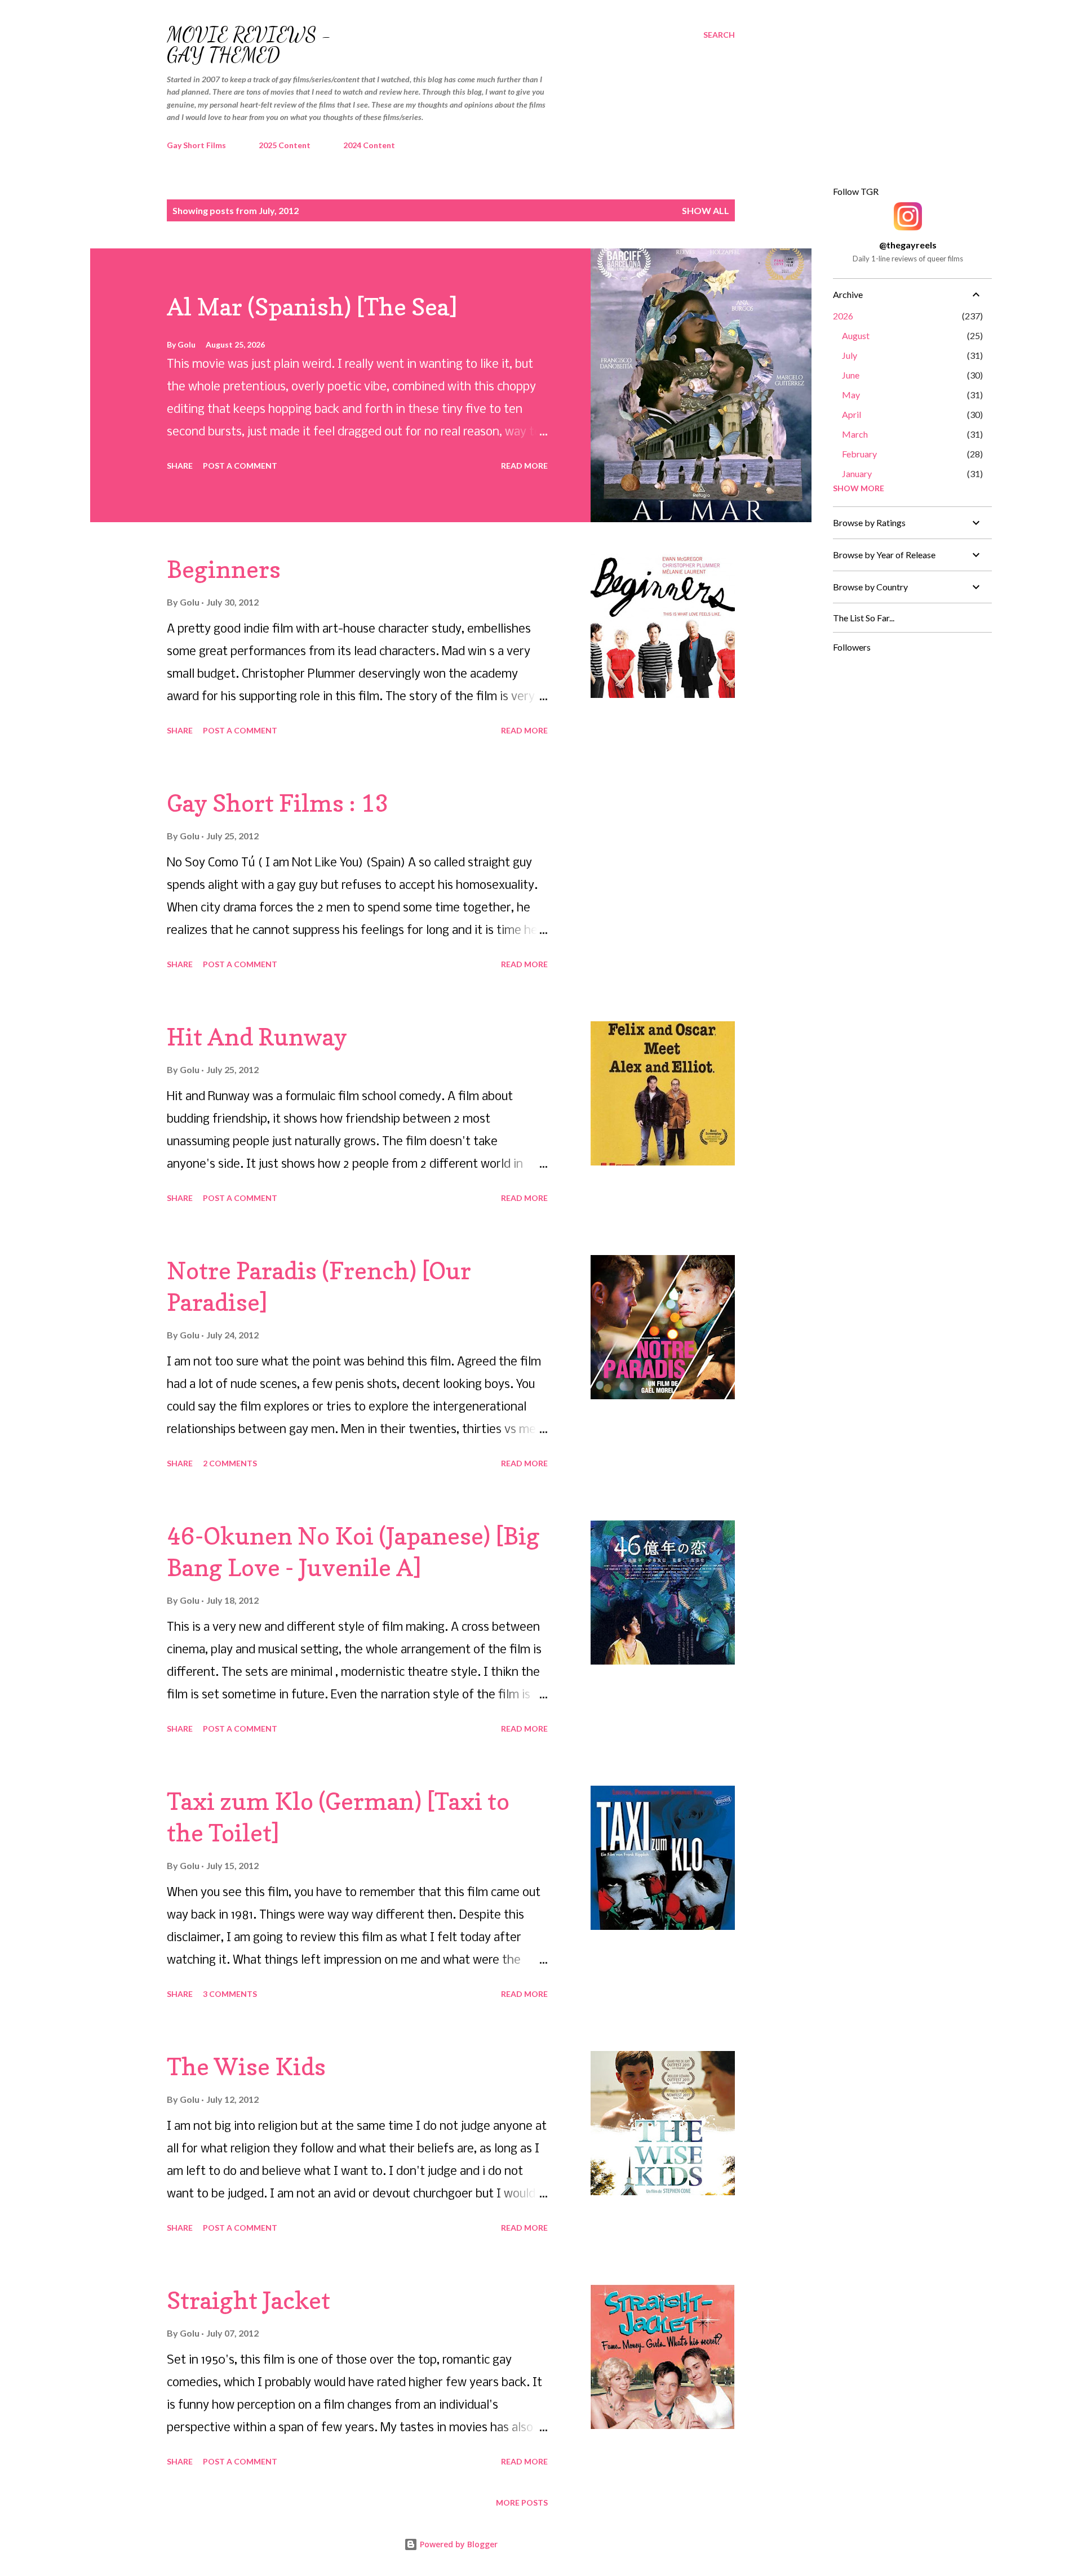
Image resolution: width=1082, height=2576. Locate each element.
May (851, 395)
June (851, 375)
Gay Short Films (196, 145)
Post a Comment (240, 466)
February (859, 454)
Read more (524, 466)
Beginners (224, 569)
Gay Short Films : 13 (278, 803)
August (856, 335)
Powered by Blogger (458, 2544)
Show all (706, 210)
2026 (843, 316)
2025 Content (285, 145)
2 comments (230, 1463)
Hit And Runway (257, 1037)
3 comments (230, 1994)
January (857, 473)
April (852, 414)
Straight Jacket (249, 2300)
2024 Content (369, 145)
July (850, 355)
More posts (522, 2502)
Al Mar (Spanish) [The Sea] (312, 307)
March (855, 434)
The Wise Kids (246, 2066)
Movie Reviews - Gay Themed (249, 45)
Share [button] (180, 466)
